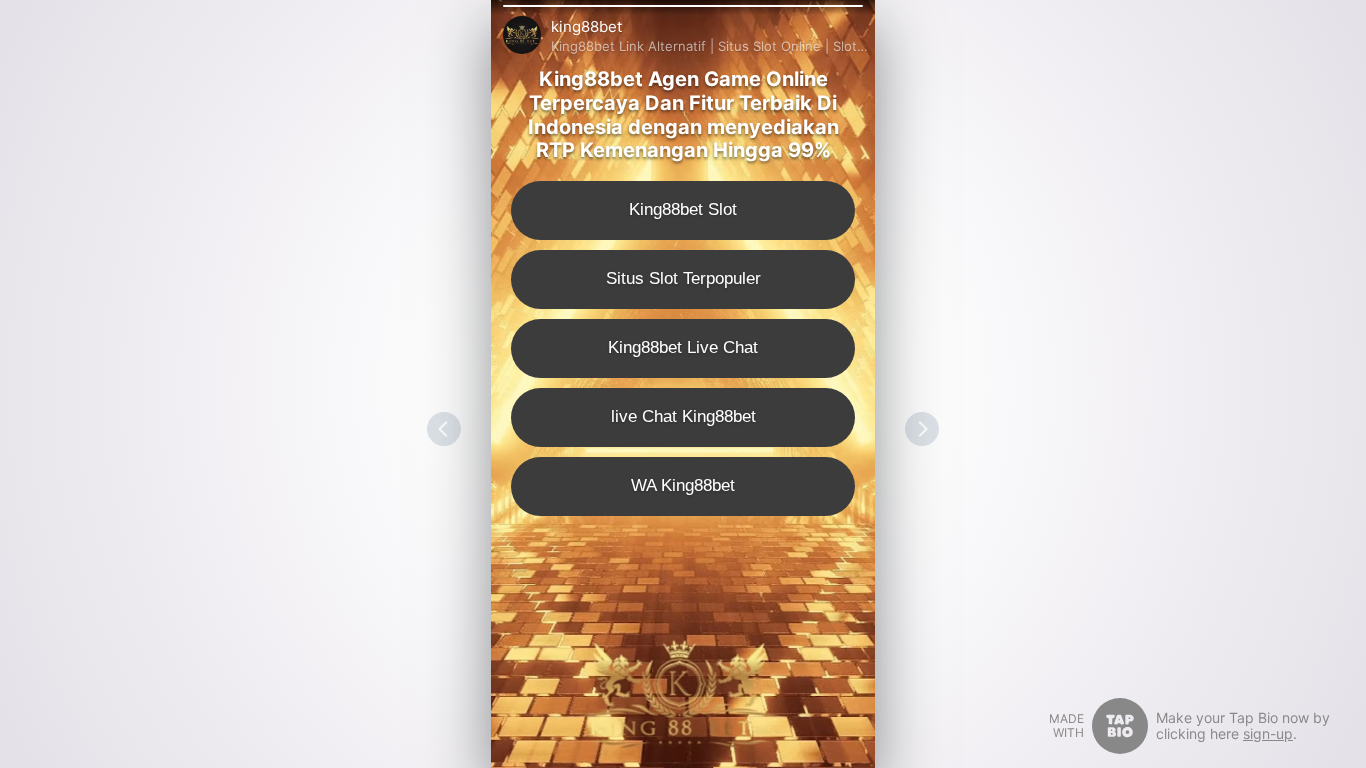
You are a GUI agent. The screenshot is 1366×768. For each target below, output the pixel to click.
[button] (683, 6)
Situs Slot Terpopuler (683, 278)
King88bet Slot (683, 209)
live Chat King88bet (683, 416)
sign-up (1268, 733)
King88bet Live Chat (683, 347)
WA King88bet (683, 485)
